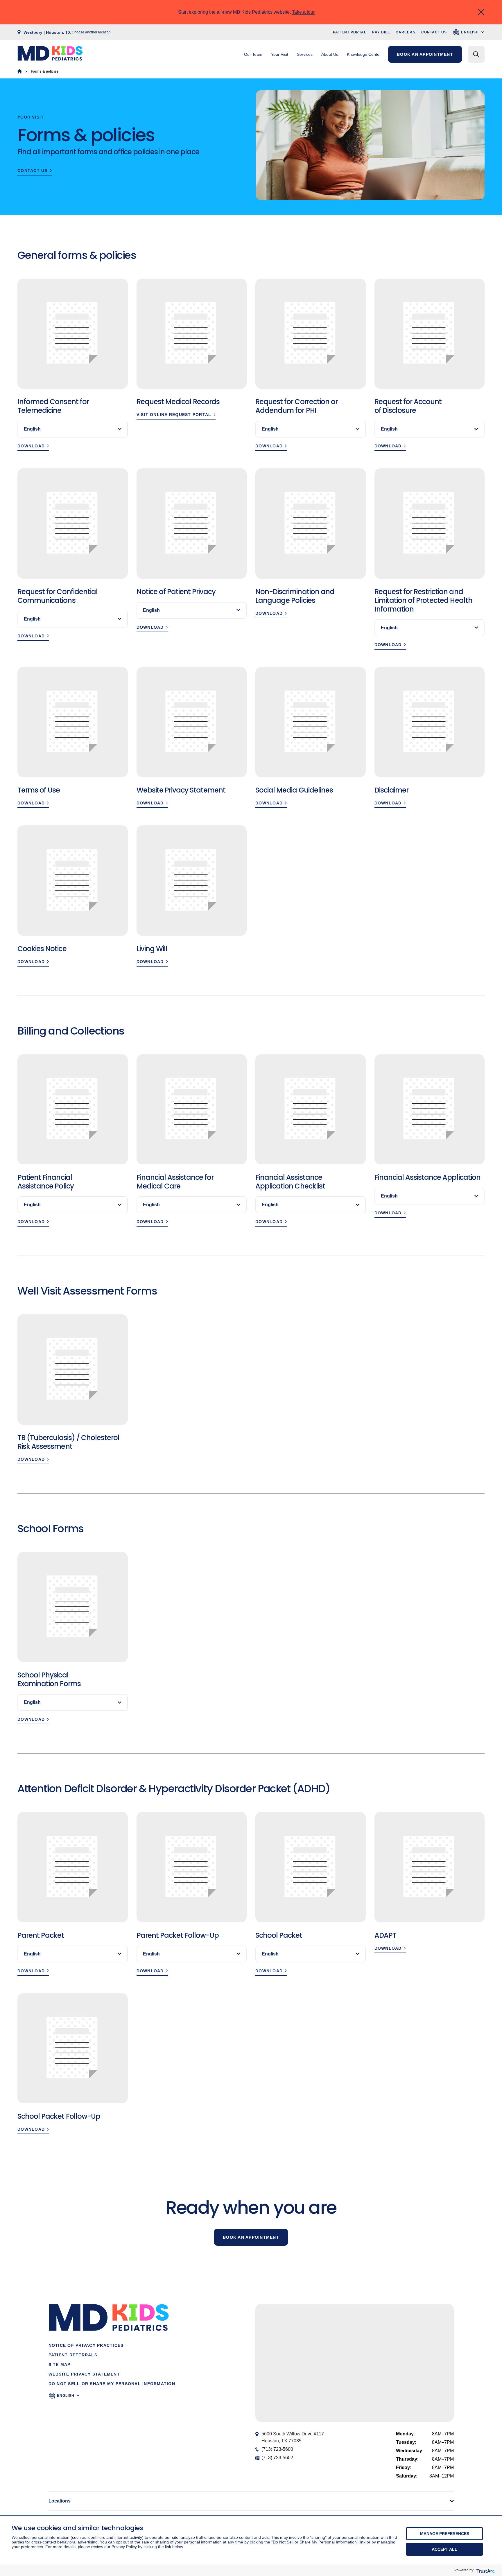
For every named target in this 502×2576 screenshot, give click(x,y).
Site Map (60, 2365)
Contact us (33, 171)
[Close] (481, 12)
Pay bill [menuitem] (381, 32)
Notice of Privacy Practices (86, 2345)
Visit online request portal (174, 415)
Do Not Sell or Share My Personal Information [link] (112, 2384)
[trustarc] (485, 2570)
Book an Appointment (251, 2237)
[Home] (20, 71)
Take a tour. (304, 12)
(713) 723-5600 (277, 2449)
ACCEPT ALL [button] (444, 2549)
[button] (354, 2357)
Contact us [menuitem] (434, 32)
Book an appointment (425, 54)
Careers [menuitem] (406, 32)
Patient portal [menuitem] (350, 32)
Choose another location (91, 32)
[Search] (476, 54)
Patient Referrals (73, 2355)
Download (31, 446)
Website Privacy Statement (84, 2374)
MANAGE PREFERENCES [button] (445, 2534)
